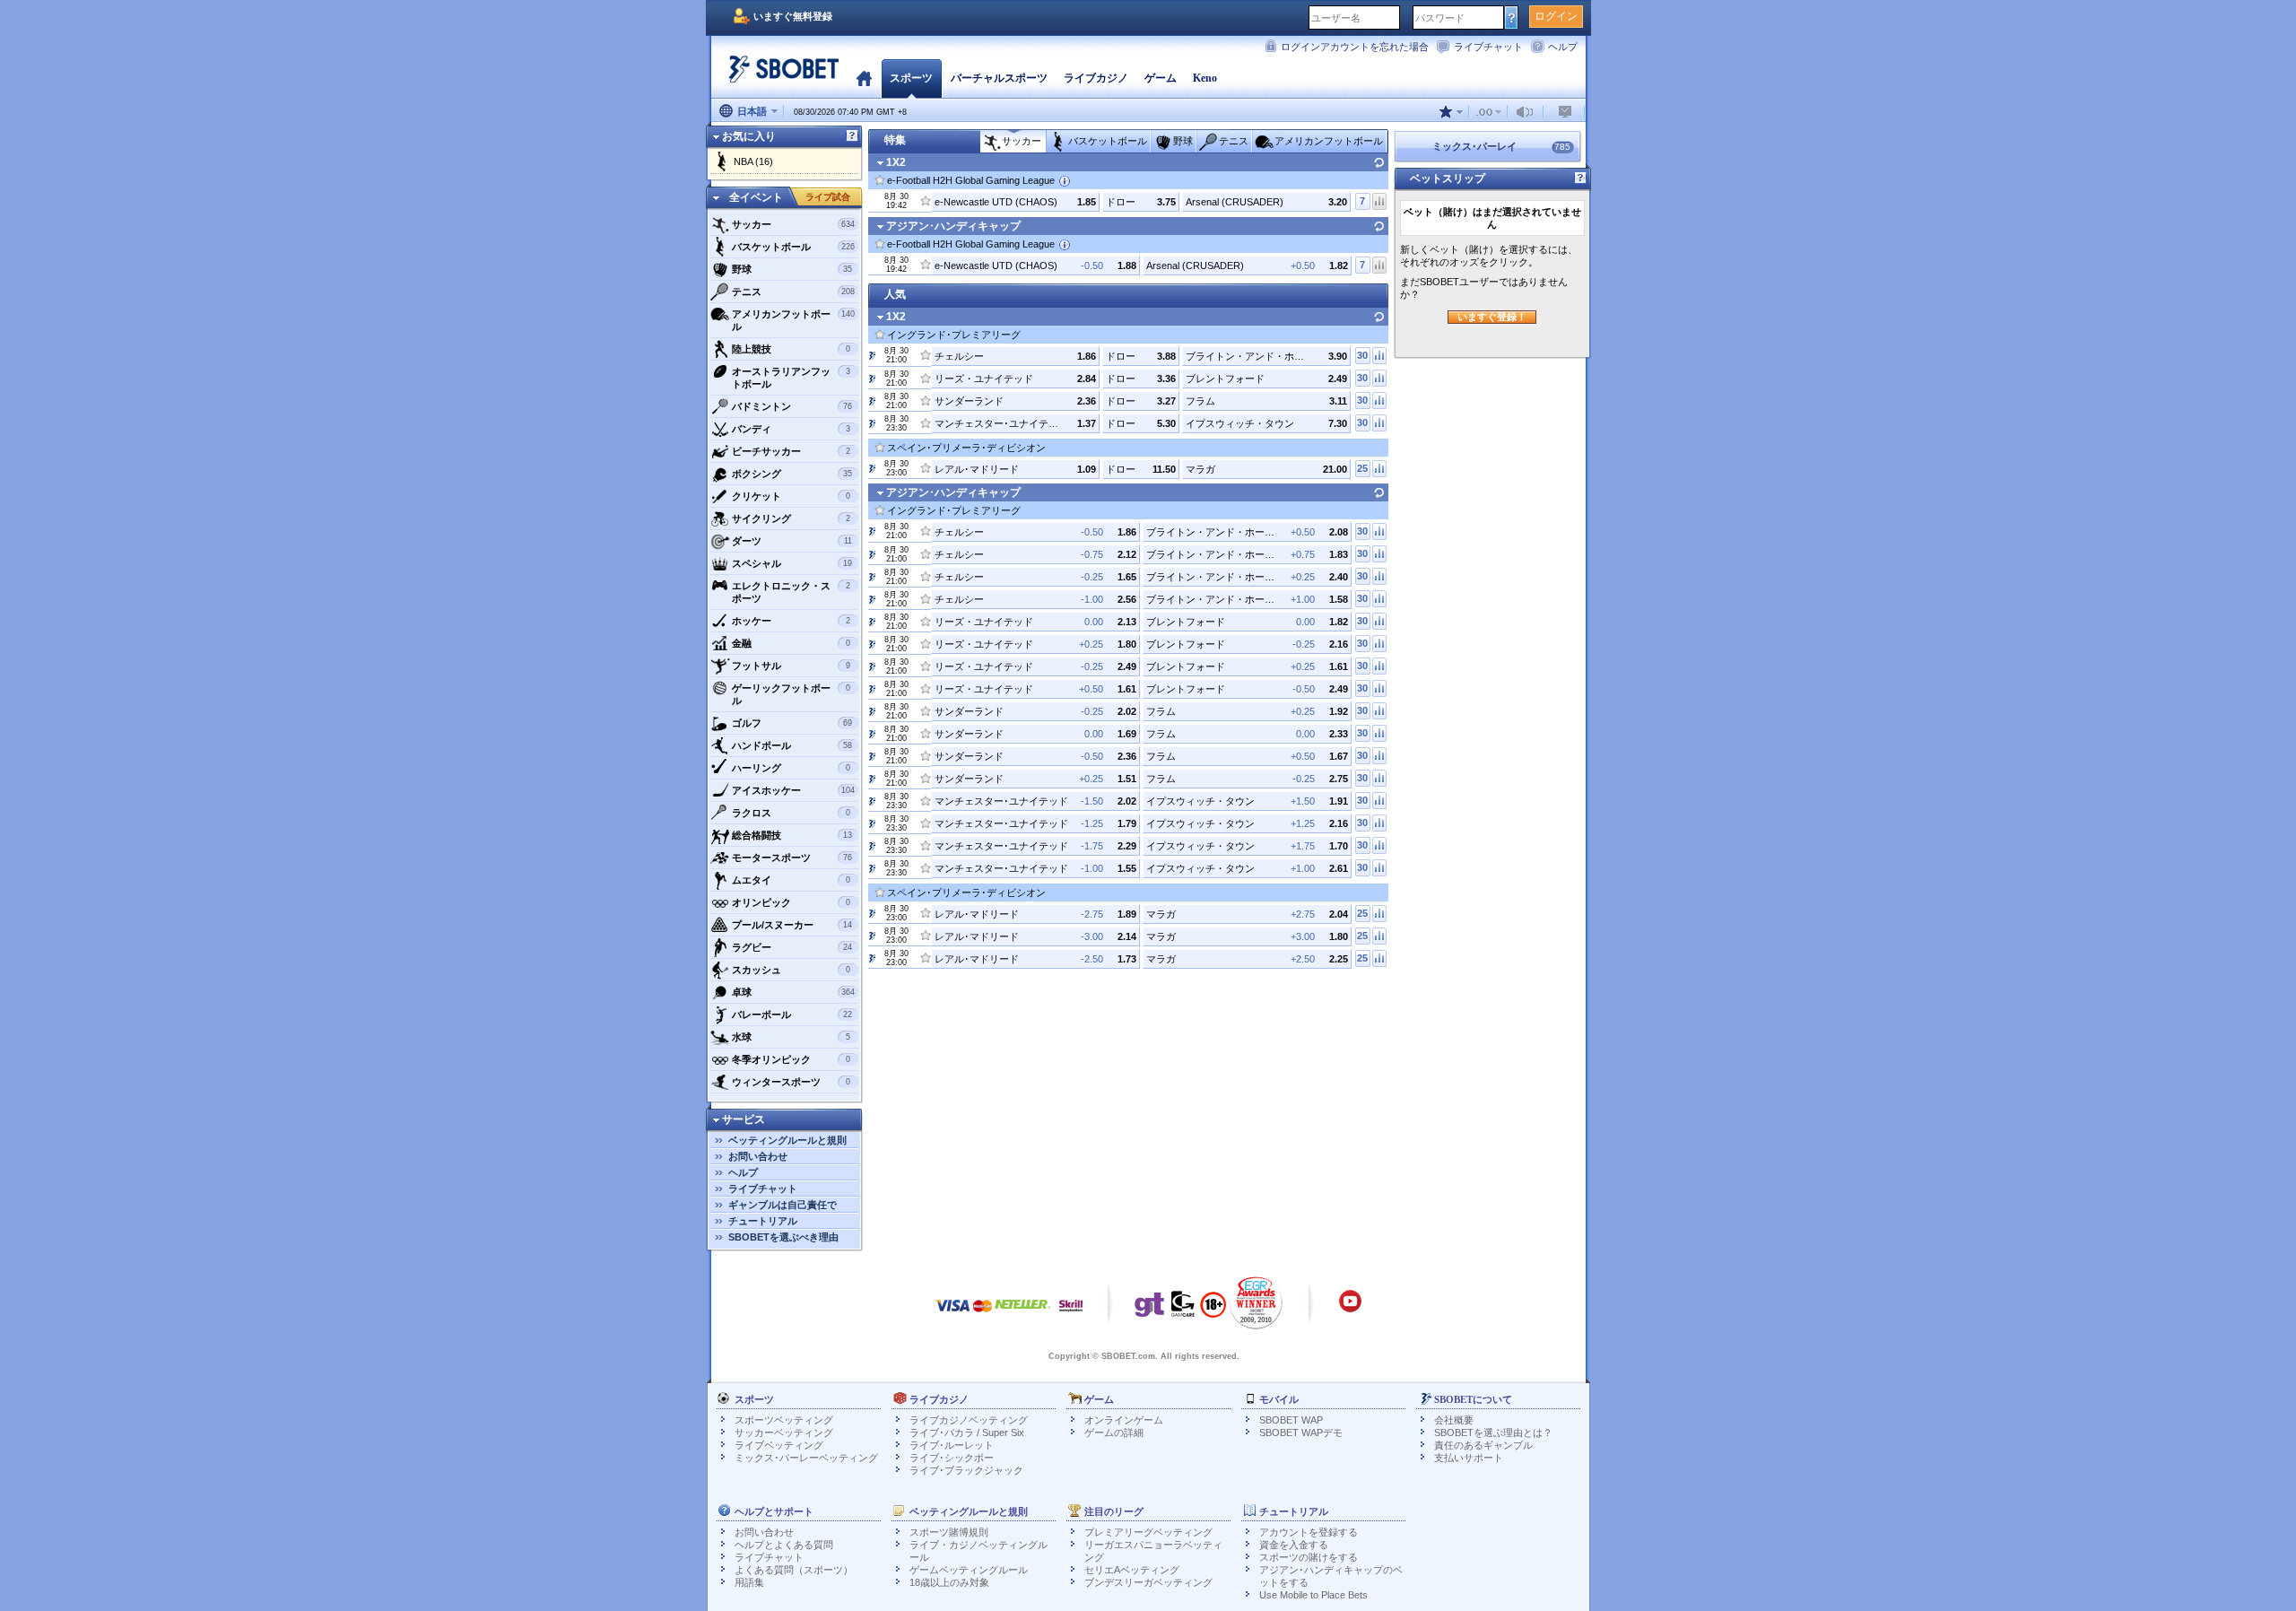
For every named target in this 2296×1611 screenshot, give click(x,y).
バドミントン (792, 406)
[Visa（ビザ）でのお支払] (952, 1315)
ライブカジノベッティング (969, 1420)
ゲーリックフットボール (791, 694)
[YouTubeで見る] (1350, 1310)
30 (1362, 355)
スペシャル (792, 563)
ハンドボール (792, 745)
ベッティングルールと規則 (787, 1140)
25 (1362, 468)
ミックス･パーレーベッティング (806, 1458)
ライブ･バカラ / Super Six (967, 1432)
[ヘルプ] (852, 136)
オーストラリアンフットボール (791, 378)
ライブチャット (1488, 47)
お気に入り (749, 136)
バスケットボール (793, 247)
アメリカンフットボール (793, 320)
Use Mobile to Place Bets (1313, 1595)
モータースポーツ (792, 858)
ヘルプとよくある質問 (784, 1545)
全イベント (756, 197)
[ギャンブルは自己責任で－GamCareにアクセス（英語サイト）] (1183, 1309)
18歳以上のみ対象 (949, 1582)
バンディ (791, 429)
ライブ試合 (828, 197)
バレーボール (792, 1014)
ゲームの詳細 (1114, 1432)
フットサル (791, 666)
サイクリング (791, 518)
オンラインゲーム (1124, 1420)
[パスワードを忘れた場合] (1512, 17)
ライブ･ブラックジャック (966, 1470)
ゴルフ (792, 723)
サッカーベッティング (784, 1432)
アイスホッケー (793, 790)
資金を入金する (1294, 1545)
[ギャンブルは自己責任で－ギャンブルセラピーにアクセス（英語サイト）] (1150, 1309)
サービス (744, 1119)
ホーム (864, 78)
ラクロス (791, 813)
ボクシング (792, 474)
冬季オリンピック (791, 1059)
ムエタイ (791, 880)
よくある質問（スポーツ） (794, 1570)
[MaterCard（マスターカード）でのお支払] (983, 1315)
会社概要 (1454, 1420)
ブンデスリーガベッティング (1148, 1582)
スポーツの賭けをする (1309, 1557)
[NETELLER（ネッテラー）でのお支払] (1022, 1315)
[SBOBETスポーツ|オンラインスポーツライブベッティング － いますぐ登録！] (778, 76)
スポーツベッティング (784, 1420)
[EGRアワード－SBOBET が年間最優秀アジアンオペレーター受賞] (1256, 1302)
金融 (791, 643)
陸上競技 (791, 349)
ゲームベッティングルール (969, 1570)
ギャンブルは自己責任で (783, 1205)
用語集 (749, 1582)
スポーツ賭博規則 (949, 1532)
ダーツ (792, 541)
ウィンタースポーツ (791, 1082)
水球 (791, 1037)
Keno (1205, 78)
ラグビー (792, 947)
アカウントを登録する (1309, 1532)
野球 (792, 269)
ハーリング (791, 768)
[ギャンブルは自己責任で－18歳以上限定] (1213, 1311)
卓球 (793, 992)
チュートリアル (763, 1221)
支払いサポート (1469, 1458)
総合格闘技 (792, 835)
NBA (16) (753, 161)
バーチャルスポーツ (999, 78)
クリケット (791, 496)
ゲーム (1161, 78)
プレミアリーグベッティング (1148, 1532)
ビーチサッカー (791, 451)
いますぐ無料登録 (793, 16)
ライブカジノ (1096, 78)
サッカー (793, 224)
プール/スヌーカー (792, 925)
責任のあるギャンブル (1483, 1445)
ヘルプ (1563, 47)
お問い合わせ (758, 1156)
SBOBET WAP (1291, 1420)
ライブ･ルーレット (952, 1445)
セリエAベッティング (1132, 1570)
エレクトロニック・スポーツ (791, 592)
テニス (793, 292)
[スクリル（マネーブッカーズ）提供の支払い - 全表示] (1071, 1315)
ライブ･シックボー (952, 1458)
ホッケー (791, 621)
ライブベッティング (779, 1445)
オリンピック (791, 902)
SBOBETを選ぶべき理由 (783, 1237)
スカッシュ (791, 970)
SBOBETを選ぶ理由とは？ (1493, 1432)
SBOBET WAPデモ (1301, 1432)
